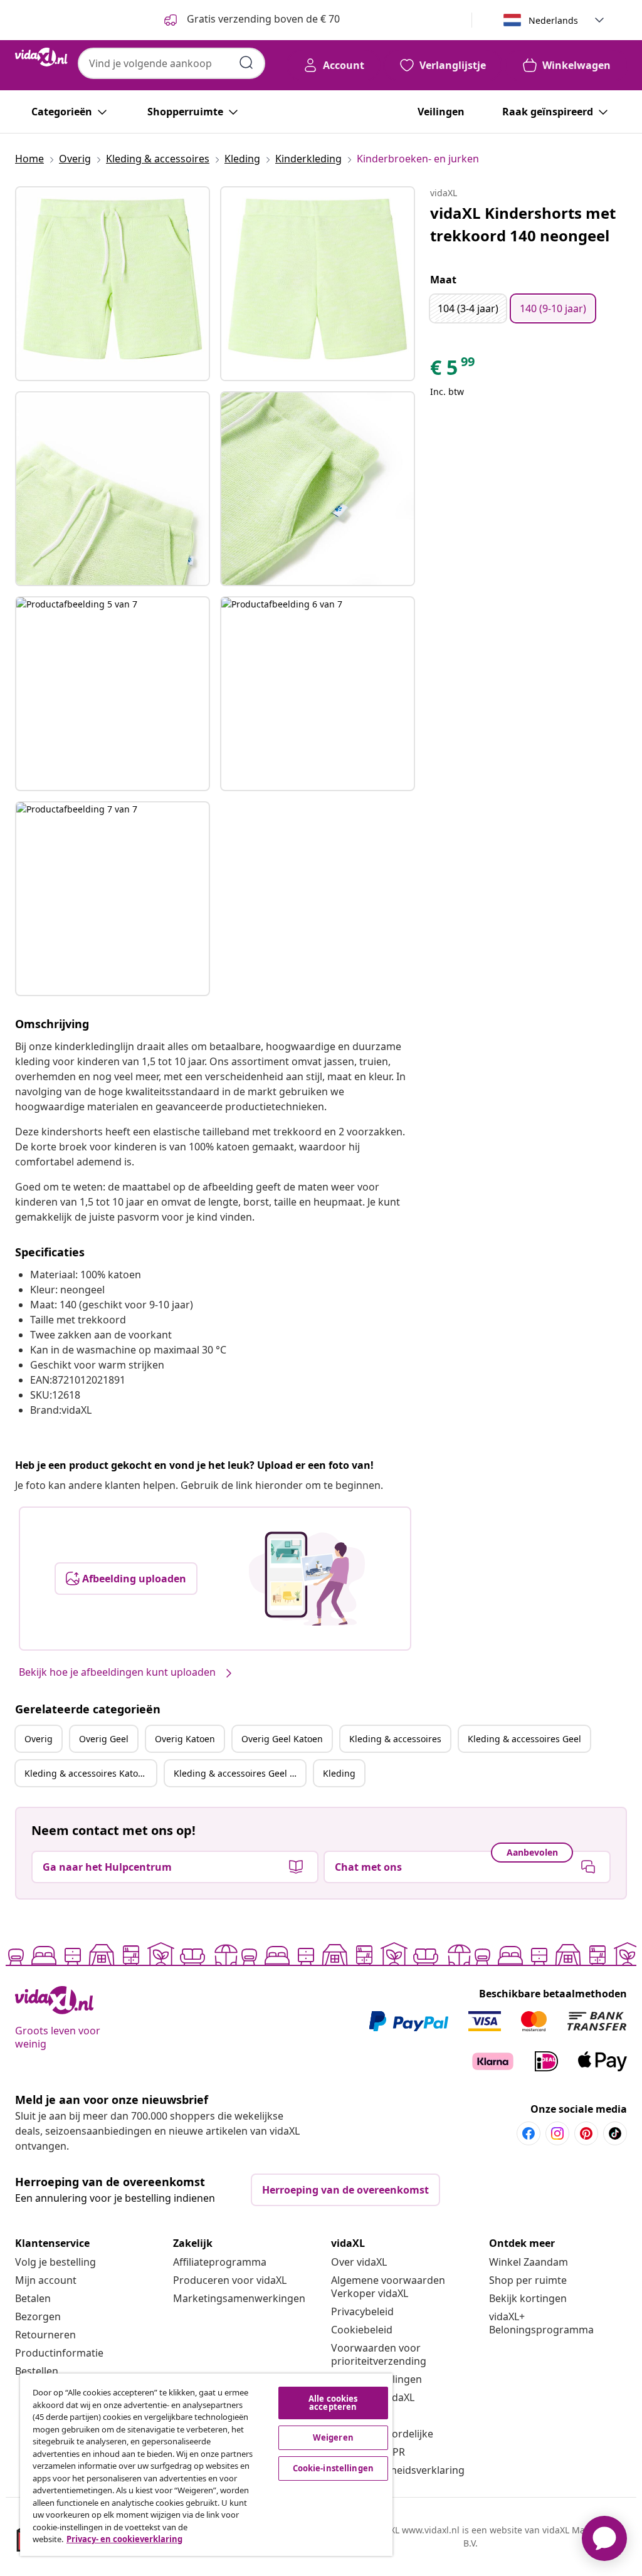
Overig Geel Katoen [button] (282, 1739)
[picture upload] (307, 1579)
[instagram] (557, 2133)
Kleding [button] (339, 1773)
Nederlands (553, 20)
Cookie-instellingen (333, 2468)
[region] (206, 2465)
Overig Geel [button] (104, 1739)
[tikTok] (615, 2133)
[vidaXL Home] (41, 57)
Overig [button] (39, 1739)
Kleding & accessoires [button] (395, 1739)
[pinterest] (586, 2133)
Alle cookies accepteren (333, 2403)
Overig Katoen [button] (185, 1739)
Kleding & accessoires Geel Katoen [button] (239, 1773)
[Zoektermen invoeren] (246, 63)
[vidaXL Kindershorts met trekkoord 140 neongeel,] (113, 284)
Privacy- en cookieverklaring (124, 2539)
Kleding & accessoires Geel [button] (524, 1739)
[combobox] (171, 63)
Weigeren (333, 2437)
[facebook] (529, 2133)
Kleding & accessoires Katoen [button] (87, 1773)
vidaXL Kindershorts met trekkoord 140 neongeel (523, 224)
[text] (453, 371)
